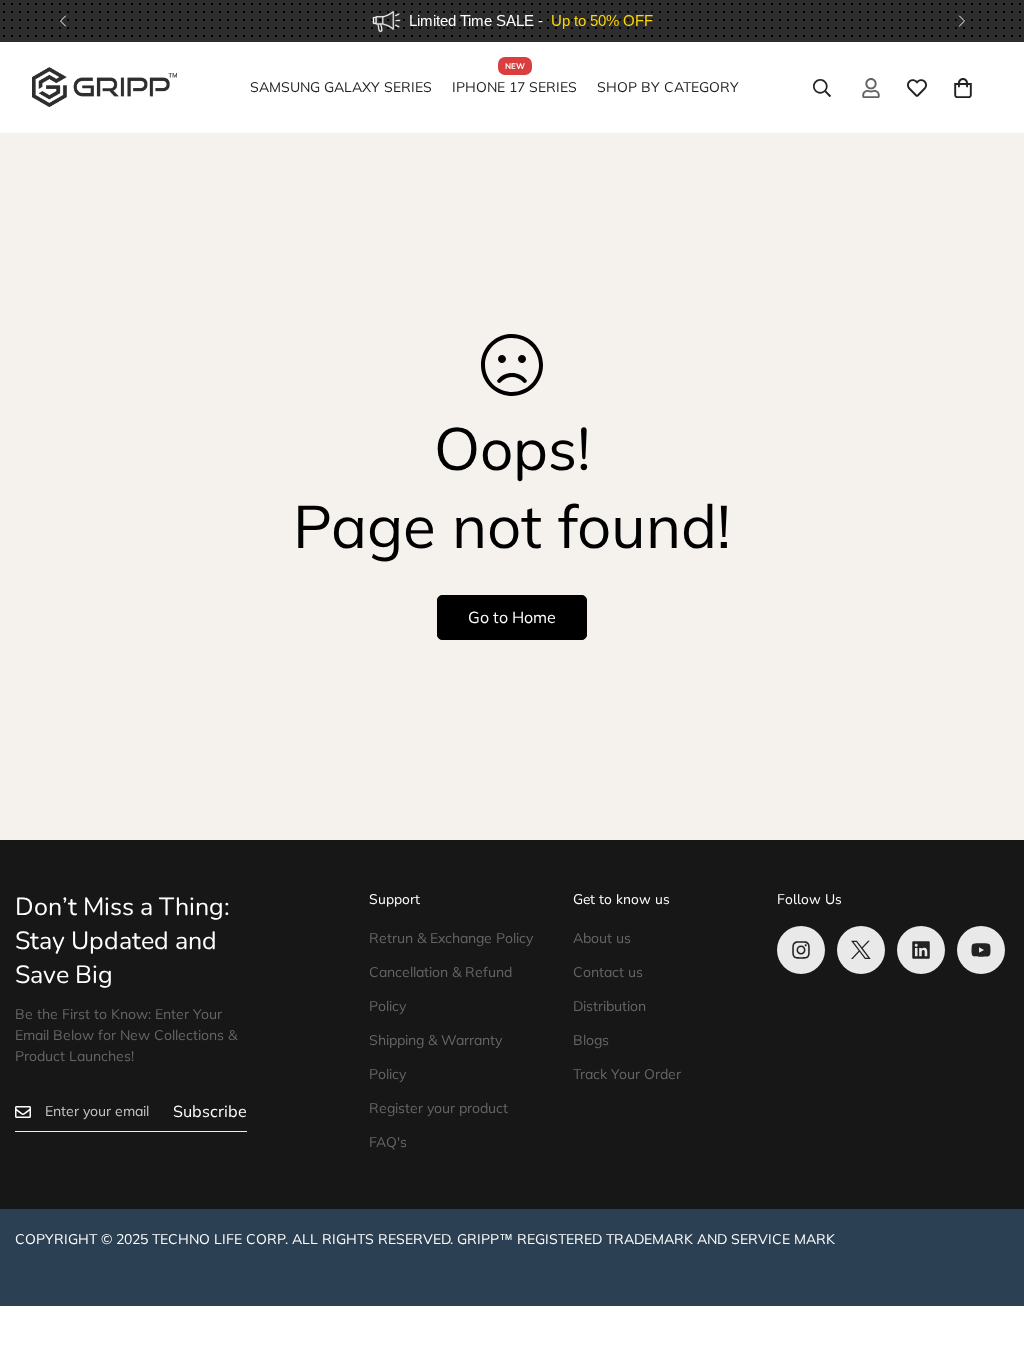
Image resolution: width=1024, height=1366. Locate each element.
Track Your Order (627, 1074)
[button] (963, 88)
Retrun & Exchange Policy (451, 938)
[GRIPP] (104, 88)
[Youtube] (981, 950)
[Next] (961, 21)
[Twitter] (861, 950)
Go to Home (512, 617)
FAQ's (388, 1142)
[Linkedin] (921, 950)
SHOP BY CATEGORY (668, 87)
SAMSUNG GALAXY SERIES (341, 87)
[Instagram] (801, 950)
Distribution (609, 1006)
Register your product (438, 1108)
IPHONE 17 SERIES (514, 87)
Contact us (608, 972)
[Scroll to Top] (985, 1257)
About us (602, 938)
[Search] (822, 88)
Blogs (591, 1040)
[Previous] (62, 21)
